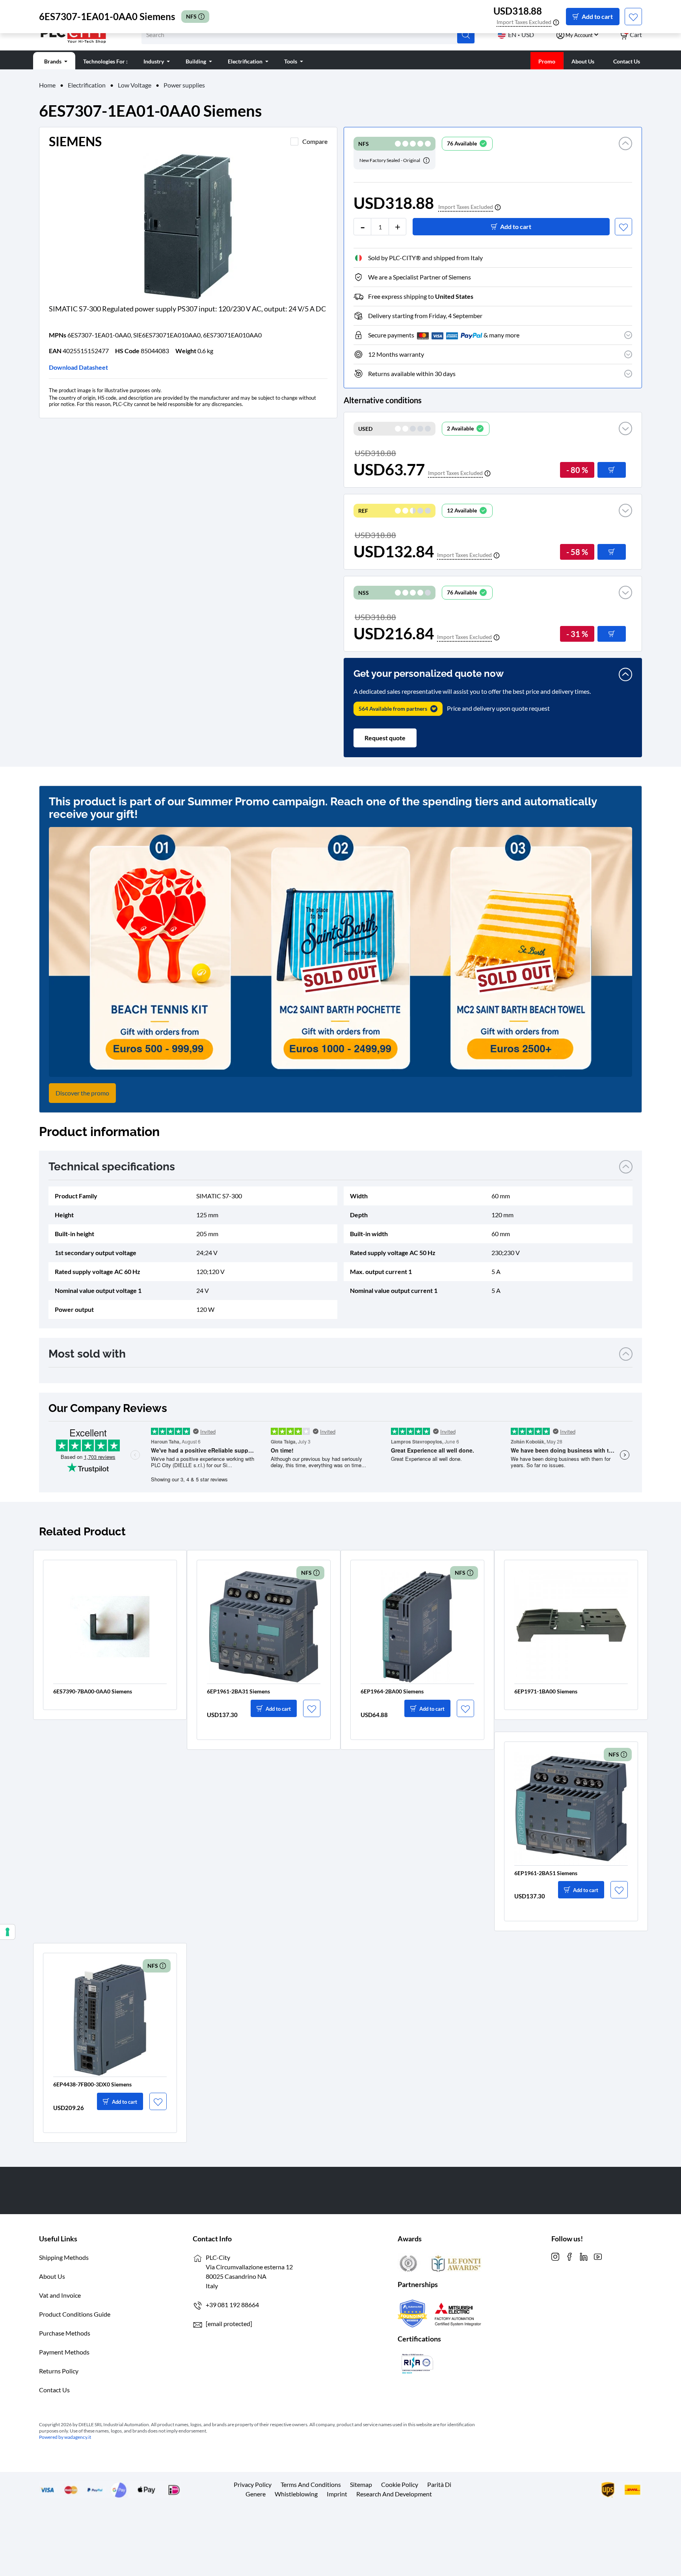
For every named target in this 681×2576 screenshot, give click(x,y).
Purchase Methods (65, 2333)
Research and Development (394, 2494)
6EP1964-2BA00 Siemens (392, 1691)
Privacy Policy (253, 2484)
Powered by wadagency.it (65, 2437)
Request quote (385, 738)
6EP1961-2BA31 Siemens (238, 1691)
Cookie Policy (400, 2484)
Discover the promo (82, 1093)
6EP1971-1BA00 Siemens (546, 1691)
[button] (625, 153)
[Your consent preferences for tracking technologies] (7, 1932)
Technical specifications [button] (112, 1167)
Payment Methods (64, 2352)
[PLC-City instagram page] (555, 2256)
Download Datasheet (78, 367)
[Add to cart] (612, 470)
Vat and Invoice (60, 2295)
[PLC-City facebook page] (569, 2256)
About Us (52, 2276)
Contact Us (54, 2390)
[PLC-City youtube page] (598, 2256)
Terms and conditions (311, 2484)
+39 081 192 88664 (232, 2305)
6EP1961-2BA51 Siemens (546, 1873)
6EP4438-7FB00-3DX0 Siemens (92, 2084)
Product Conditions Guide (75, 2314)
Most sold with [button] (87, 1354)
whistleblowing (296, 2494)
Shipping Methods (64, 2257)
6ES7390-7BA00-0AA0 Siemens (93, 1691)
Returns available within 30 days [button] (412, 373)
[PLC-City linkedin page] (584, 2256)
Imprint (337, 2494)
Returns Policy (59, 2371)
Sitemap (361, 2484)
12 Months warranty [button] (396, 354)
